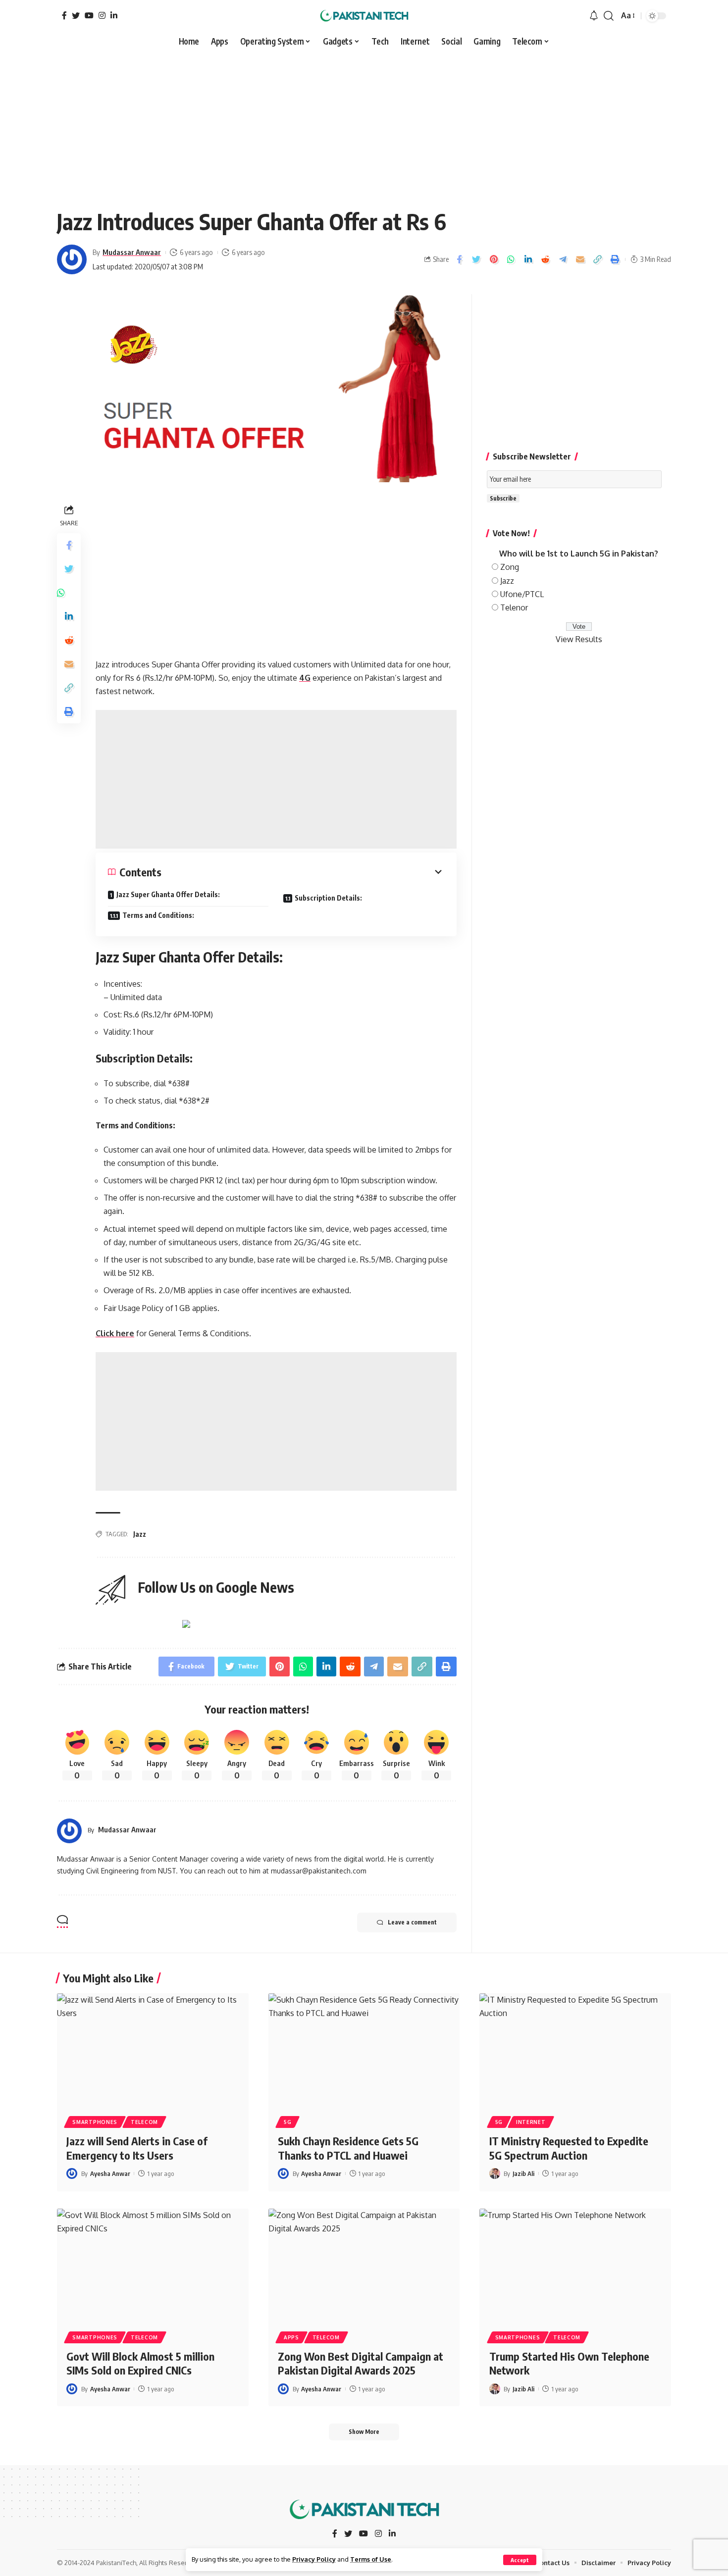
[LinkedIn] (114, 15)
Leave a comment (412, 1922)
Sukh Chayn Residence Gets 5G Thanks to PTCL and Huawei (348, 2148)
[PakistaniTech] (364, 16)
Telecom (144, 2122)
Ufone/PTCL (522, 594)
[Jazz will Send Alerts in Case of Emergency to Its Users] (153, 2051)
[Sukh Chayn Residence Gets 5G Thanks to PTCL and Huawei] (364, 2051)
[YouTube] (89, 15)
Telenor (514, 607)
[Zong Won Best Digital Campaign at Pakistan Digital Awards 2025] (364, 2266)
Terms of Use (371, 2559)
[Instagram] (102, 15)
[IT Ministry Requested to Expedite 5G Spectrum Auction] (575, 2051)
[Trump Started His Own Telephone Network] (575, 2266)
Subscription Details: (328, 898)
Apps (291, 2337)
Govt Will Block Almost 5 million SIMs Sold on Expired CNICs (140, 2363)
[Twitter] (76, 15)
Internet (531, 2122)
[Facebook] (64, 15)
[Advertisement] (364, 125)
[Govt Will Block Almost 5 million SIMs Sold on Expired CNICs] (153, 2266)
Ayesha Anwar (110, 2173)
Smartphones (95, 2122)
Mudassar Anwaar (132, 252)
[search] (609, 16)
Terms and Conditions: (158, 915)
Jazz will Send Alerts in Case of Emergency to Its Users (137, 2148)
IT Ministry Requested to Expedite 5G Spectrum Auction (569, 2148)
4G (305, 678)
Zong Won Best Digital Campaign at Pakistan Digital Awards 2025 (361, 2363)
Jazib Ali (523, 2173)
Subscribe (503, 498)
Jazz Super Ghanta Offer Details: (168, 894)
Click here (115, 1333)
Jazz (140, 1534)
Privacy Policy (314, 2559)
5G (287, 2122)
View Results (579, 639)
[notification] (594, 16)
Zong (510, 567)
